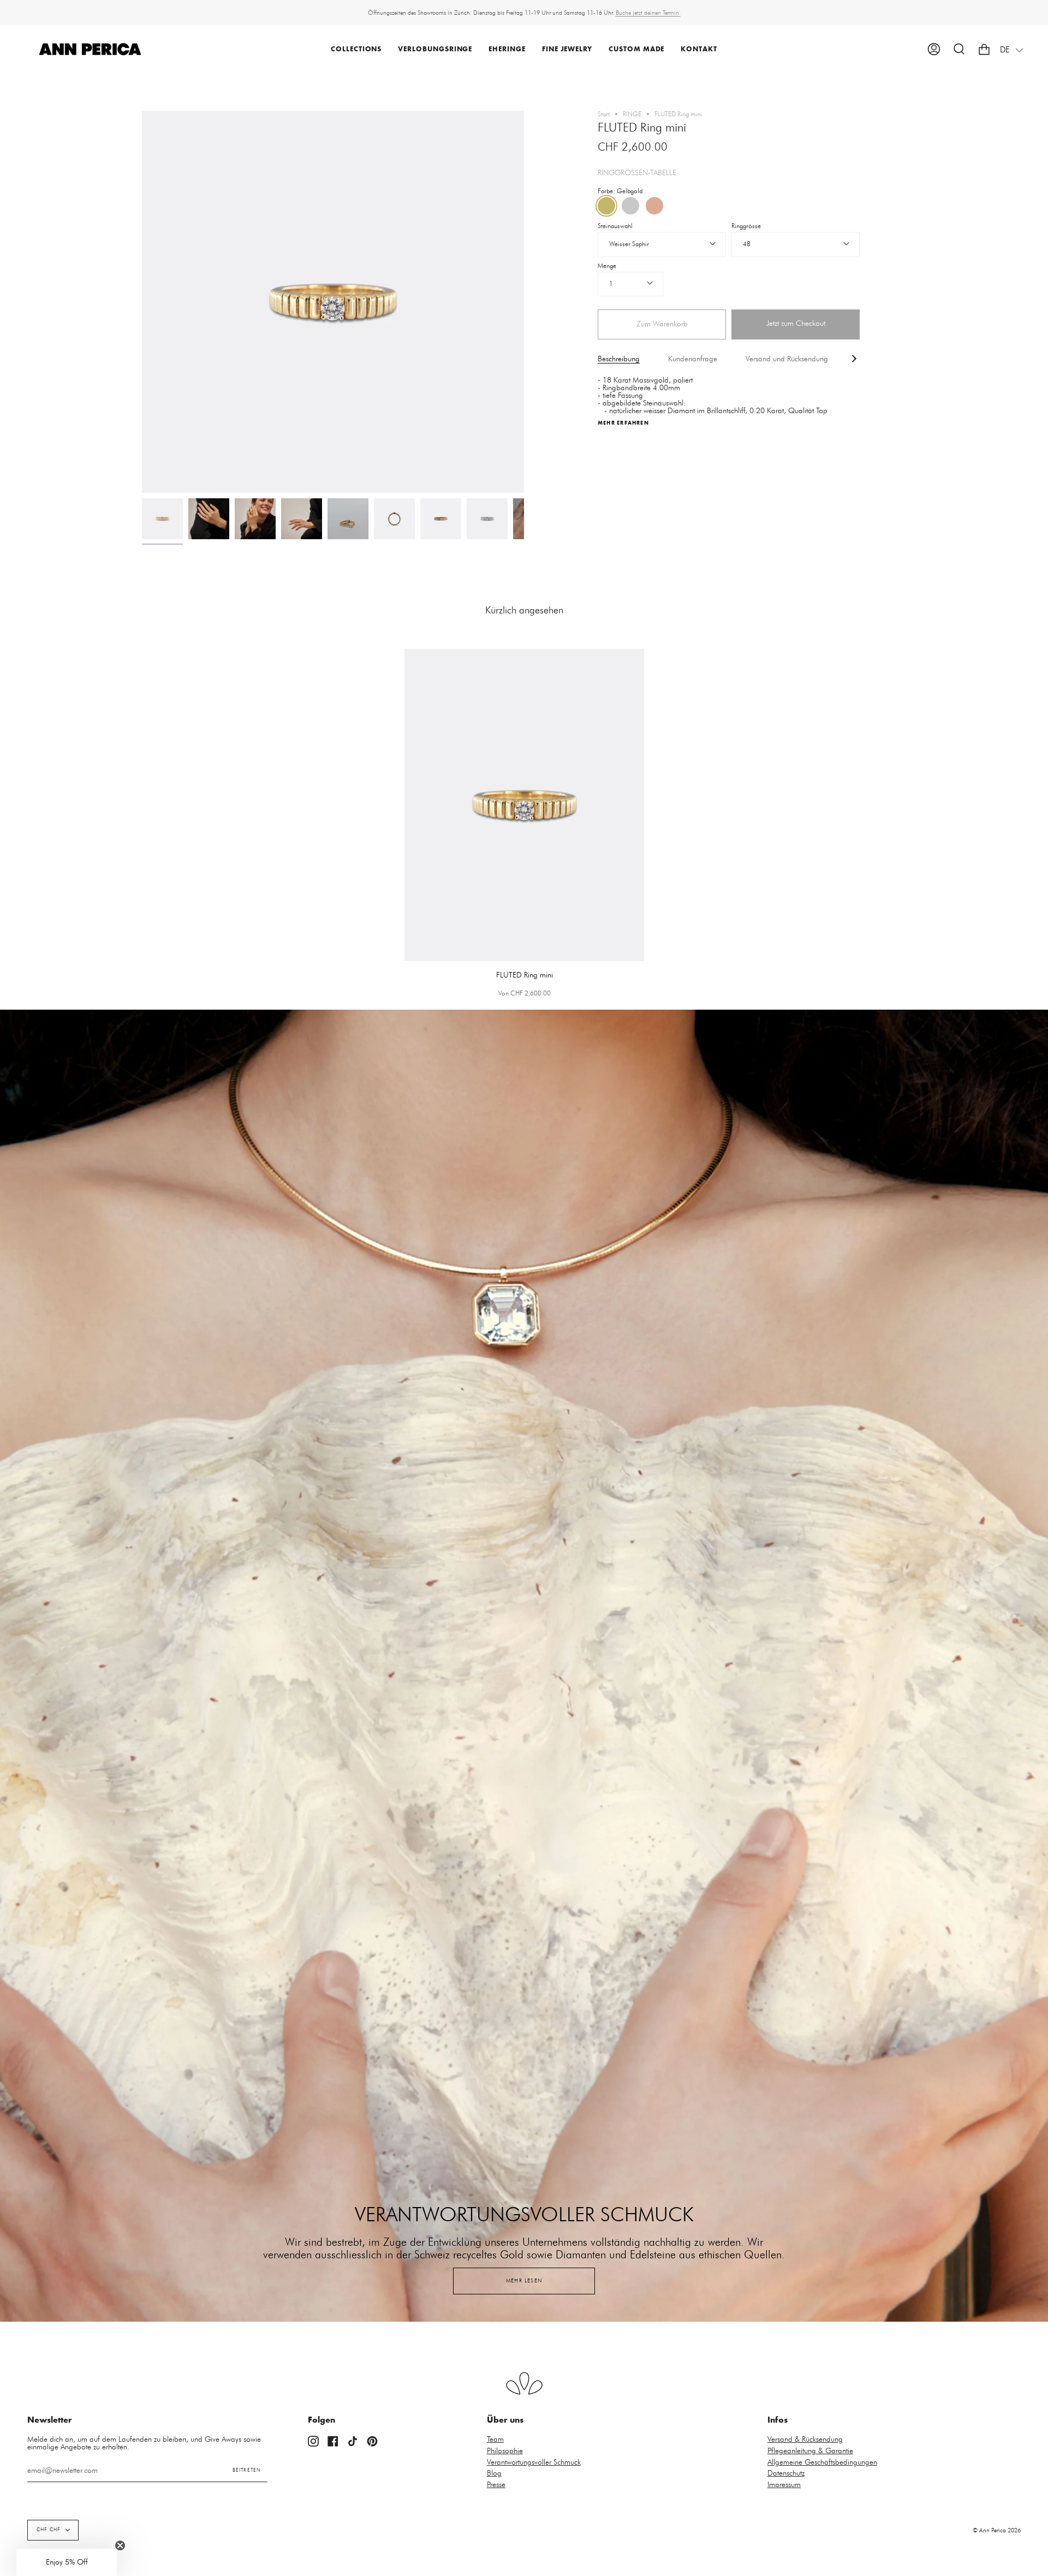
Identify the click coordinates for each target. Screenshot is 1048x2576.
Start (604, 114)
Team (495, 2440)
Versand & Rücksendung (805, 2440)
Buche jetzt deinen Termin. (648, 12)
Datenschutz (786, 2473)
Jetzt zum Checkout (796, 324)
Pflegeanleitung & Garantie (810, 2451)
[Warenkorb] (984, 49)
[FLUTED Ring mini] (162, 519)
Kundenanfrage (693, 359)
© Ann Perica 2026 (997, 2530)
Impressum (784, 2485)
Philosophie (505, 2451)
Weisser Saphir (629, 244)
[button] (356, 49)
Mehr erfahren (623, 423)
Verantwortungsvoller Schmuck (534, 2462)
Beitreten (247, 2470)
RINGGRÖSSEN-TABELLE (637, 173)
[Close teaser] (120, 2545)
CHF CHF (49, 2530)
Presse (496, 2485)
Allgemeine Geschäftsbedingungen (822, 2462)
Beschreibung (619, 359)
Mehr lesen (524, 2281)
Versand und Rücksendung (787, 359)
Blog (494, 2473)
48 (747, 244)
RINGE (632, 114)
